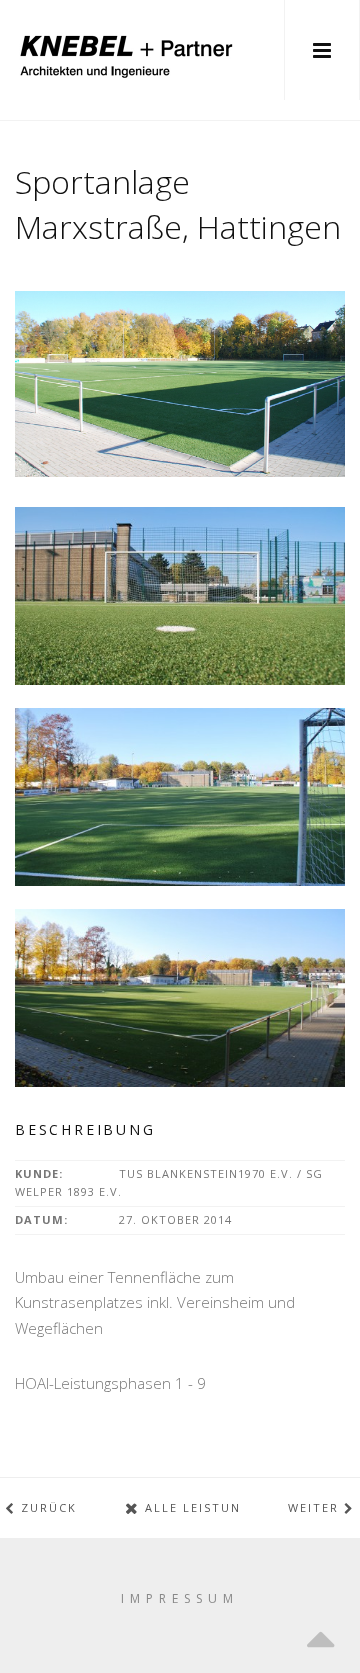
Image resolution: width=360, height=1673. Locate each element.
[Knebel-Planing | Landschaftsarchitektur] (125, 50)
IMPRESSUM (180, 1598)
